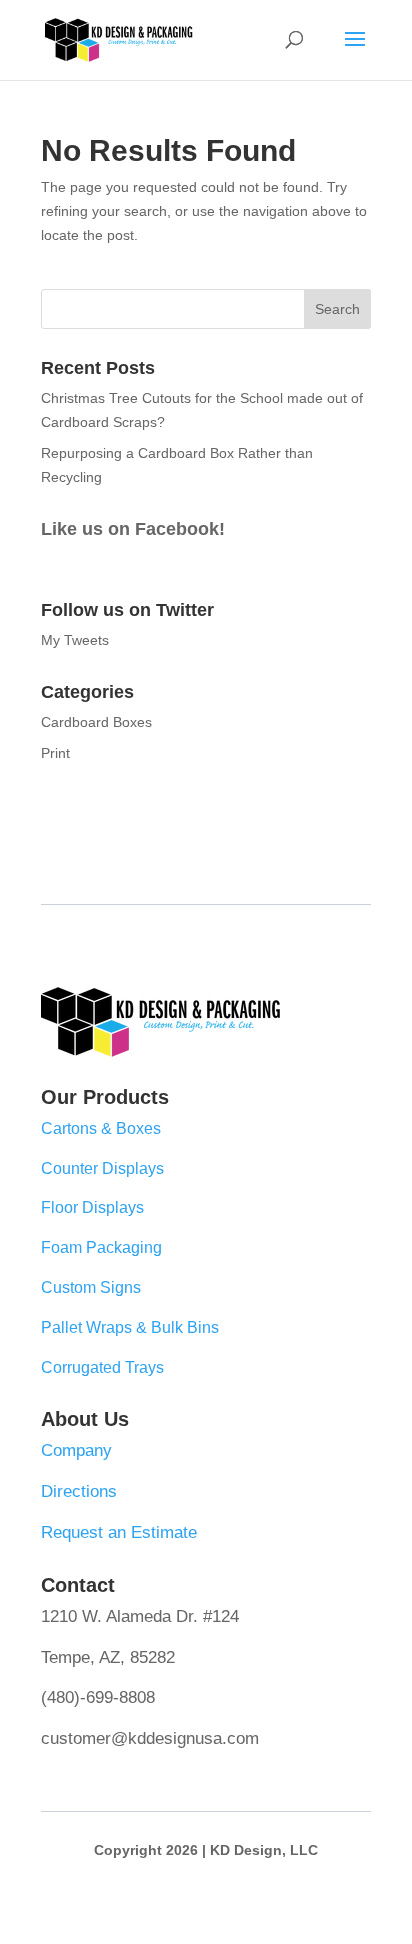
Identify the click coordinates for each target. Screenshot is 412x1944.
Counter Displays (102, 1168)
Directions (79, 1491)
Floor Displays (92, 1207)
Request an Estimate (119, 1532)
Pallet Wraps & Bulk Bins (130, 1327)
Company (76, 1450)
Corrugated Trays (102, 1367)
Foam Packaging (101, 1247)
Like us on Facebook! (133, 529)
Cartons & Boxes (101, 1128)
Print (55, 753)
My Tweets (75, 640)
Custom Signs (91, 1287)
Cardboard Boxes (96, 722)
